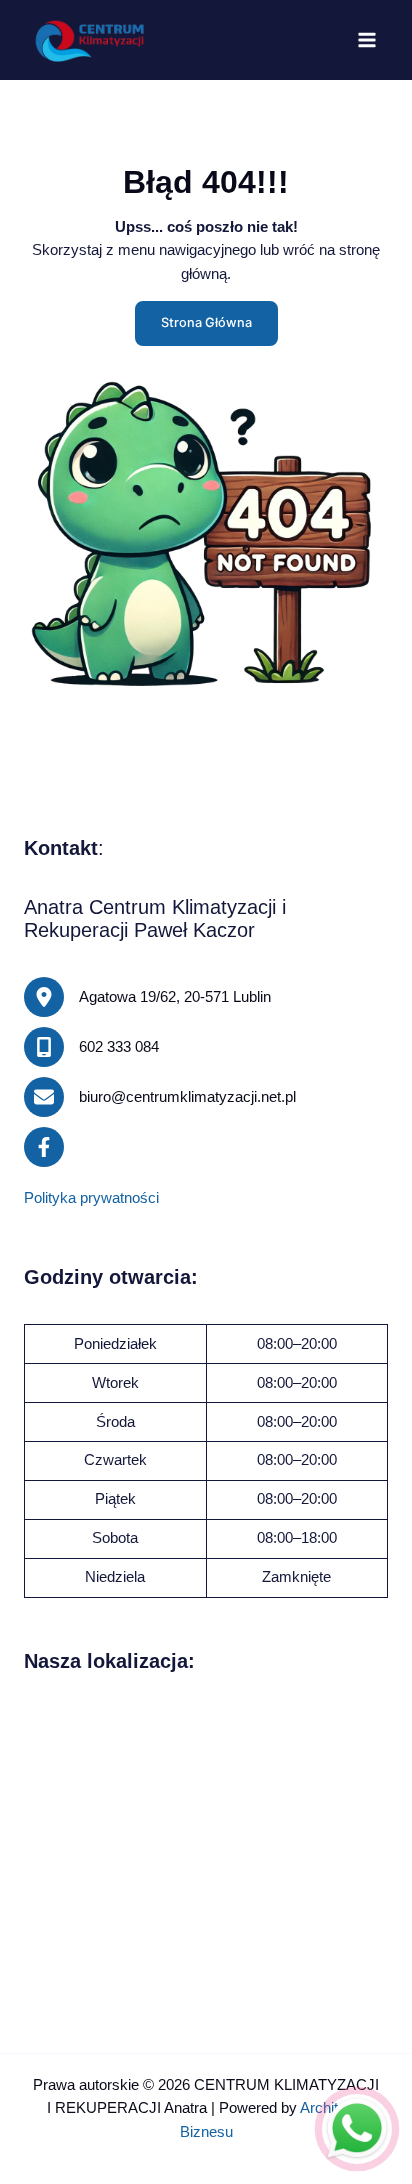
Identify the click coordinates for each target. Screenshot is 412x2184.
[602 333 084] (91, 1047)
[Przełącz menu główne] (367, 40)
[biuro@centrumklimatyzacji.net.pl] (160, 1097)
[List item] (44, 1147)
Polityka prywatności (91, 1198)
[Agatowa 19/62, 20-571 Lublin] (147, 997)
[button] (206, 323)
